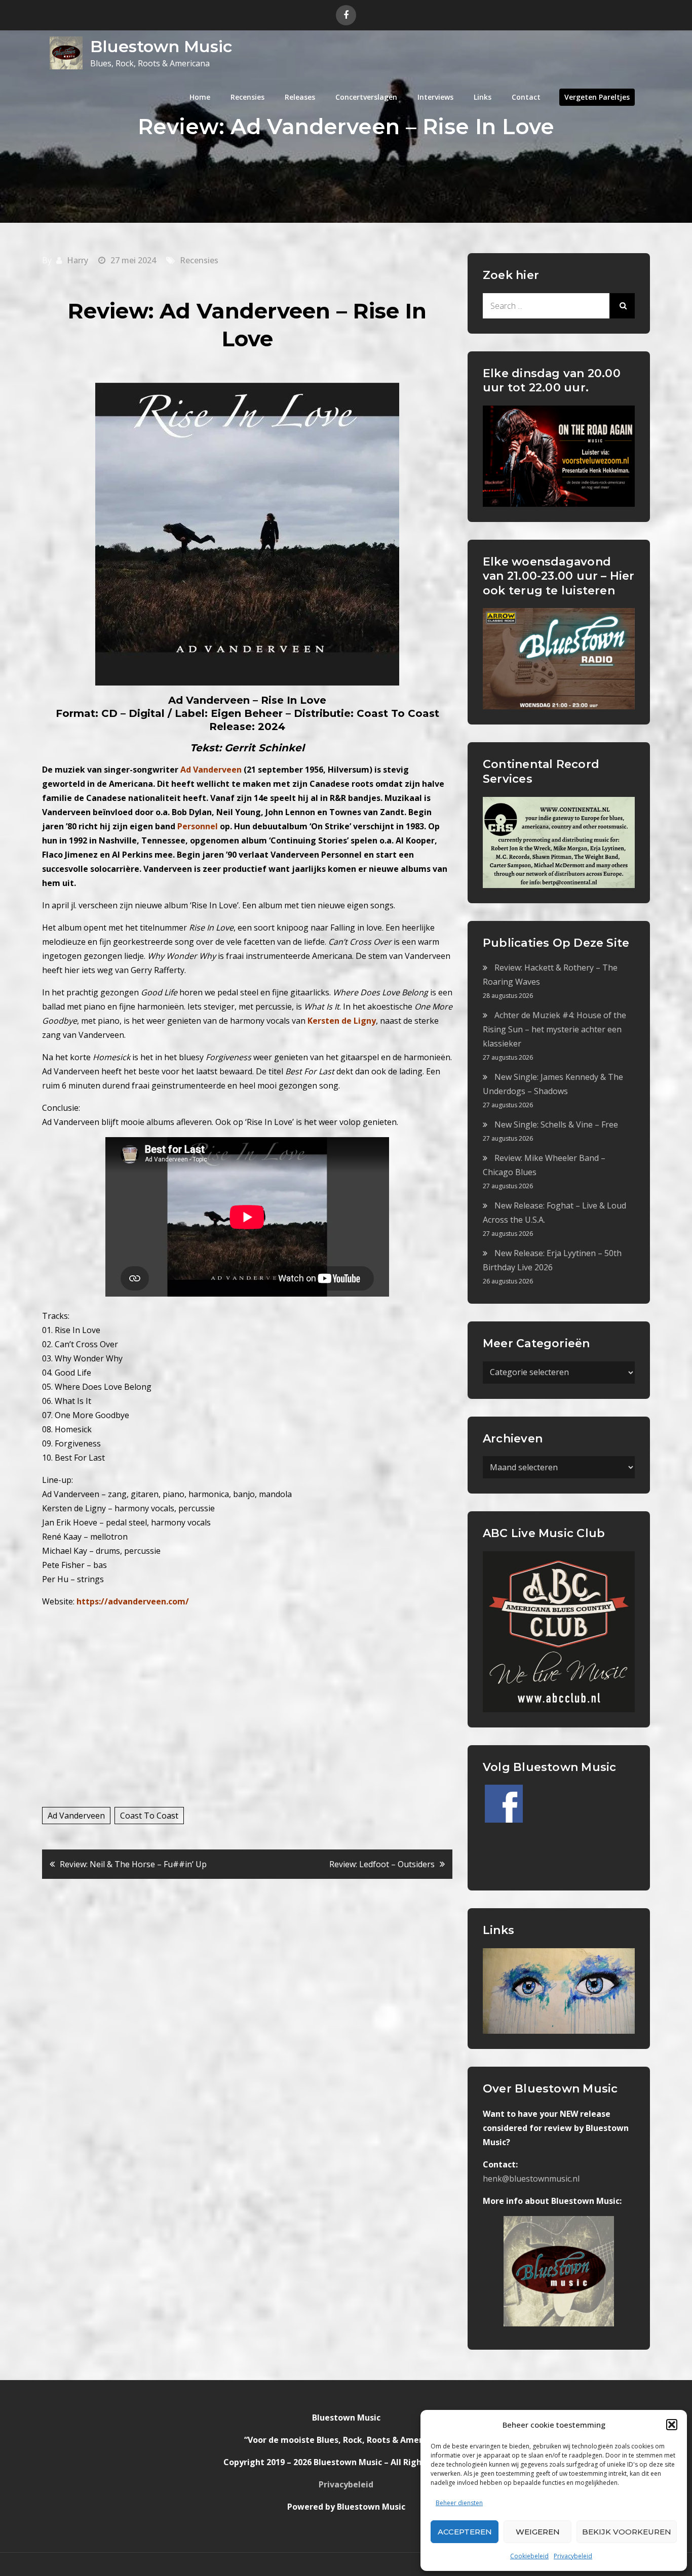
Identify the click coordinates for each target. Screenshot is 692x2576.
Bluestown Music (161, 46)
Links (483, 97)
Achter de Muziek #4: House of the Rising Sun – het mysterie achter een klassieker (554, 1029)
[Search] (622, 306)
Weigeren (538, 2532)
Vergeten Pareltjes (597, 97)
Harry (78, 260)
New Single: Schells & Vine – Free (556, 1124)
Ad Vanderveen (76, 1816)
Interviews (435, 97)
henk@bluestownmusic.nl (531, 2179)
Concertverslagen (366, 97)
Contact (526, 97)
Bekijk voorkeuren (627, 2532)
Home (200, 97)
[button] (672, 2425)
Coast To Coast (149, 1816)
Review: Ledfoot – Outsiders (382, 1864)
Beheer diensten (459, 2503)
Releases (300, 97)
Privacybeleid (573, 2556)
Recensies (247, 97)
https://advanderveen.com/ (133, 1601)
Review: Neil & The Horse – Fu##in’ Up (133, 1864)
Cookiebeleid (529, 2556)
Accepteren (465, 2532)
